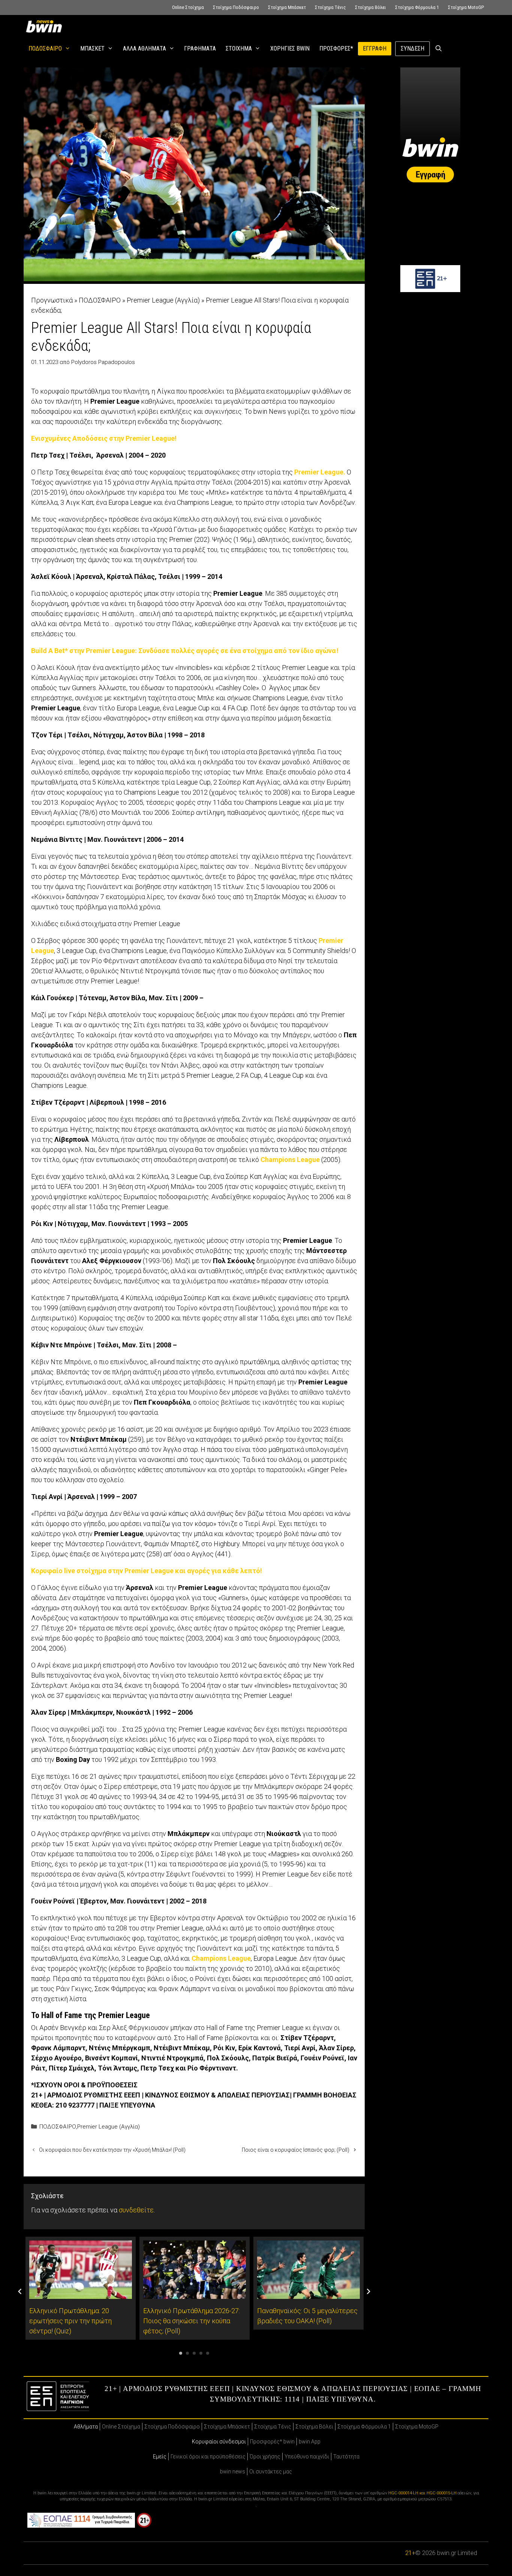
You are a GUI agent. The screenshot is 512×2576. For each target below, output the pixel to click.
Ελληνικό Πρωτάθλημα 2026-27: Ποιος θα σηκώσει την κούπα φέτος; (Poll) (192, 2321)
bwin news (233, 2472)
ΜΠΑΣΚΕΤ (92, 48)
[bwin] (45, 26)
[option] (81, 2288)
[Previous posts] (20, 2291)
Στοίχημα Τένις (330, 7)
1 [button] (181, 2353)
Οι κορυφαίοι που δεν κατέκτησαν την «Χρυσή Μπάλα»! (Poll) (112, 2150)
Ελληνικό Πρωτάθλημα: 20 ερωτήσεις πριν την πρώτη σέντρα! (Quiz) (70, 2321)
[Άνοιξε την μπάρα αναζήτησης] (439, 49)
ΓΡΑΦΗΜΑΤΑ (200, 48)
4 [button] (201, 2353)
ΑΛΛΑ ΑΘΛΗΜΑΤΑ (144, 48)
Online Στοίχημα (188, 7)
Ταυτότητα (346, 2457)
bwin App (310, 2442)
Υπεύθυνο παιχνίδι (307, 2457)
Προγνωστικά (52, 300)
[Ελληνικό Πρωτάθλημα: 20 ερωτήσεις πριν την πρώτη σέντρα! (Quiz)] (81, 2294)
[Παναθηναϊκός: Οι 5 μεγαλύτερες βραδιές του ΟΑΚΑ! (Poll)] (308, 2294)
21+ (410, 2553)
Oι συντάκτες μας (271, 2472)
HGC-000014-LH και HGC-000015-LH (422, 2493)
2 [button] (187, 2353)
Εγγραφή (375, 48)
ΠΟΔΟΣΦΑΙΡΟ (45, 48)
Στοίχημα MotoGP (466, 7)
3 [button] (194, 2353)
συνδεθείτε (136, 2210)
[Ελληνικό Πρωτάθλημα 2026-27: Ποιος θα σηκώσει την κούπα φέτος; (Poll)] (195, 2294)
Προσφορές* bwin (272, 2442)
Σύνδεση (412, 48)
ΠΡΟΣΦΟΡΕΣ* (336, 48)
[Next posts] (368, 2291)
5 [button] (208, 2353)
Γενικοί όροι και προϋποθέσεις (208, 2457)
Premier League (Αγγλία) (163, 300)
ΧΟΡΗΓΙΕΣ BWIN (290, 48)
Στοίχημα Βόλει (371, 7)
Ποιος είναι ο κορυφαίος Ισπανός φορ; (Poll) (296, 2150)
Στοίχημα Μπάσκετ (287, 7)
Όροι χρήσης (265, 2457)
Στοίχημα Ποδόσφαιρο (236, 7)
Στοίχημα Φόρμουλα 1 (417, 7)
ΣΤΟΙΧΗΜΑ (239, 48)
